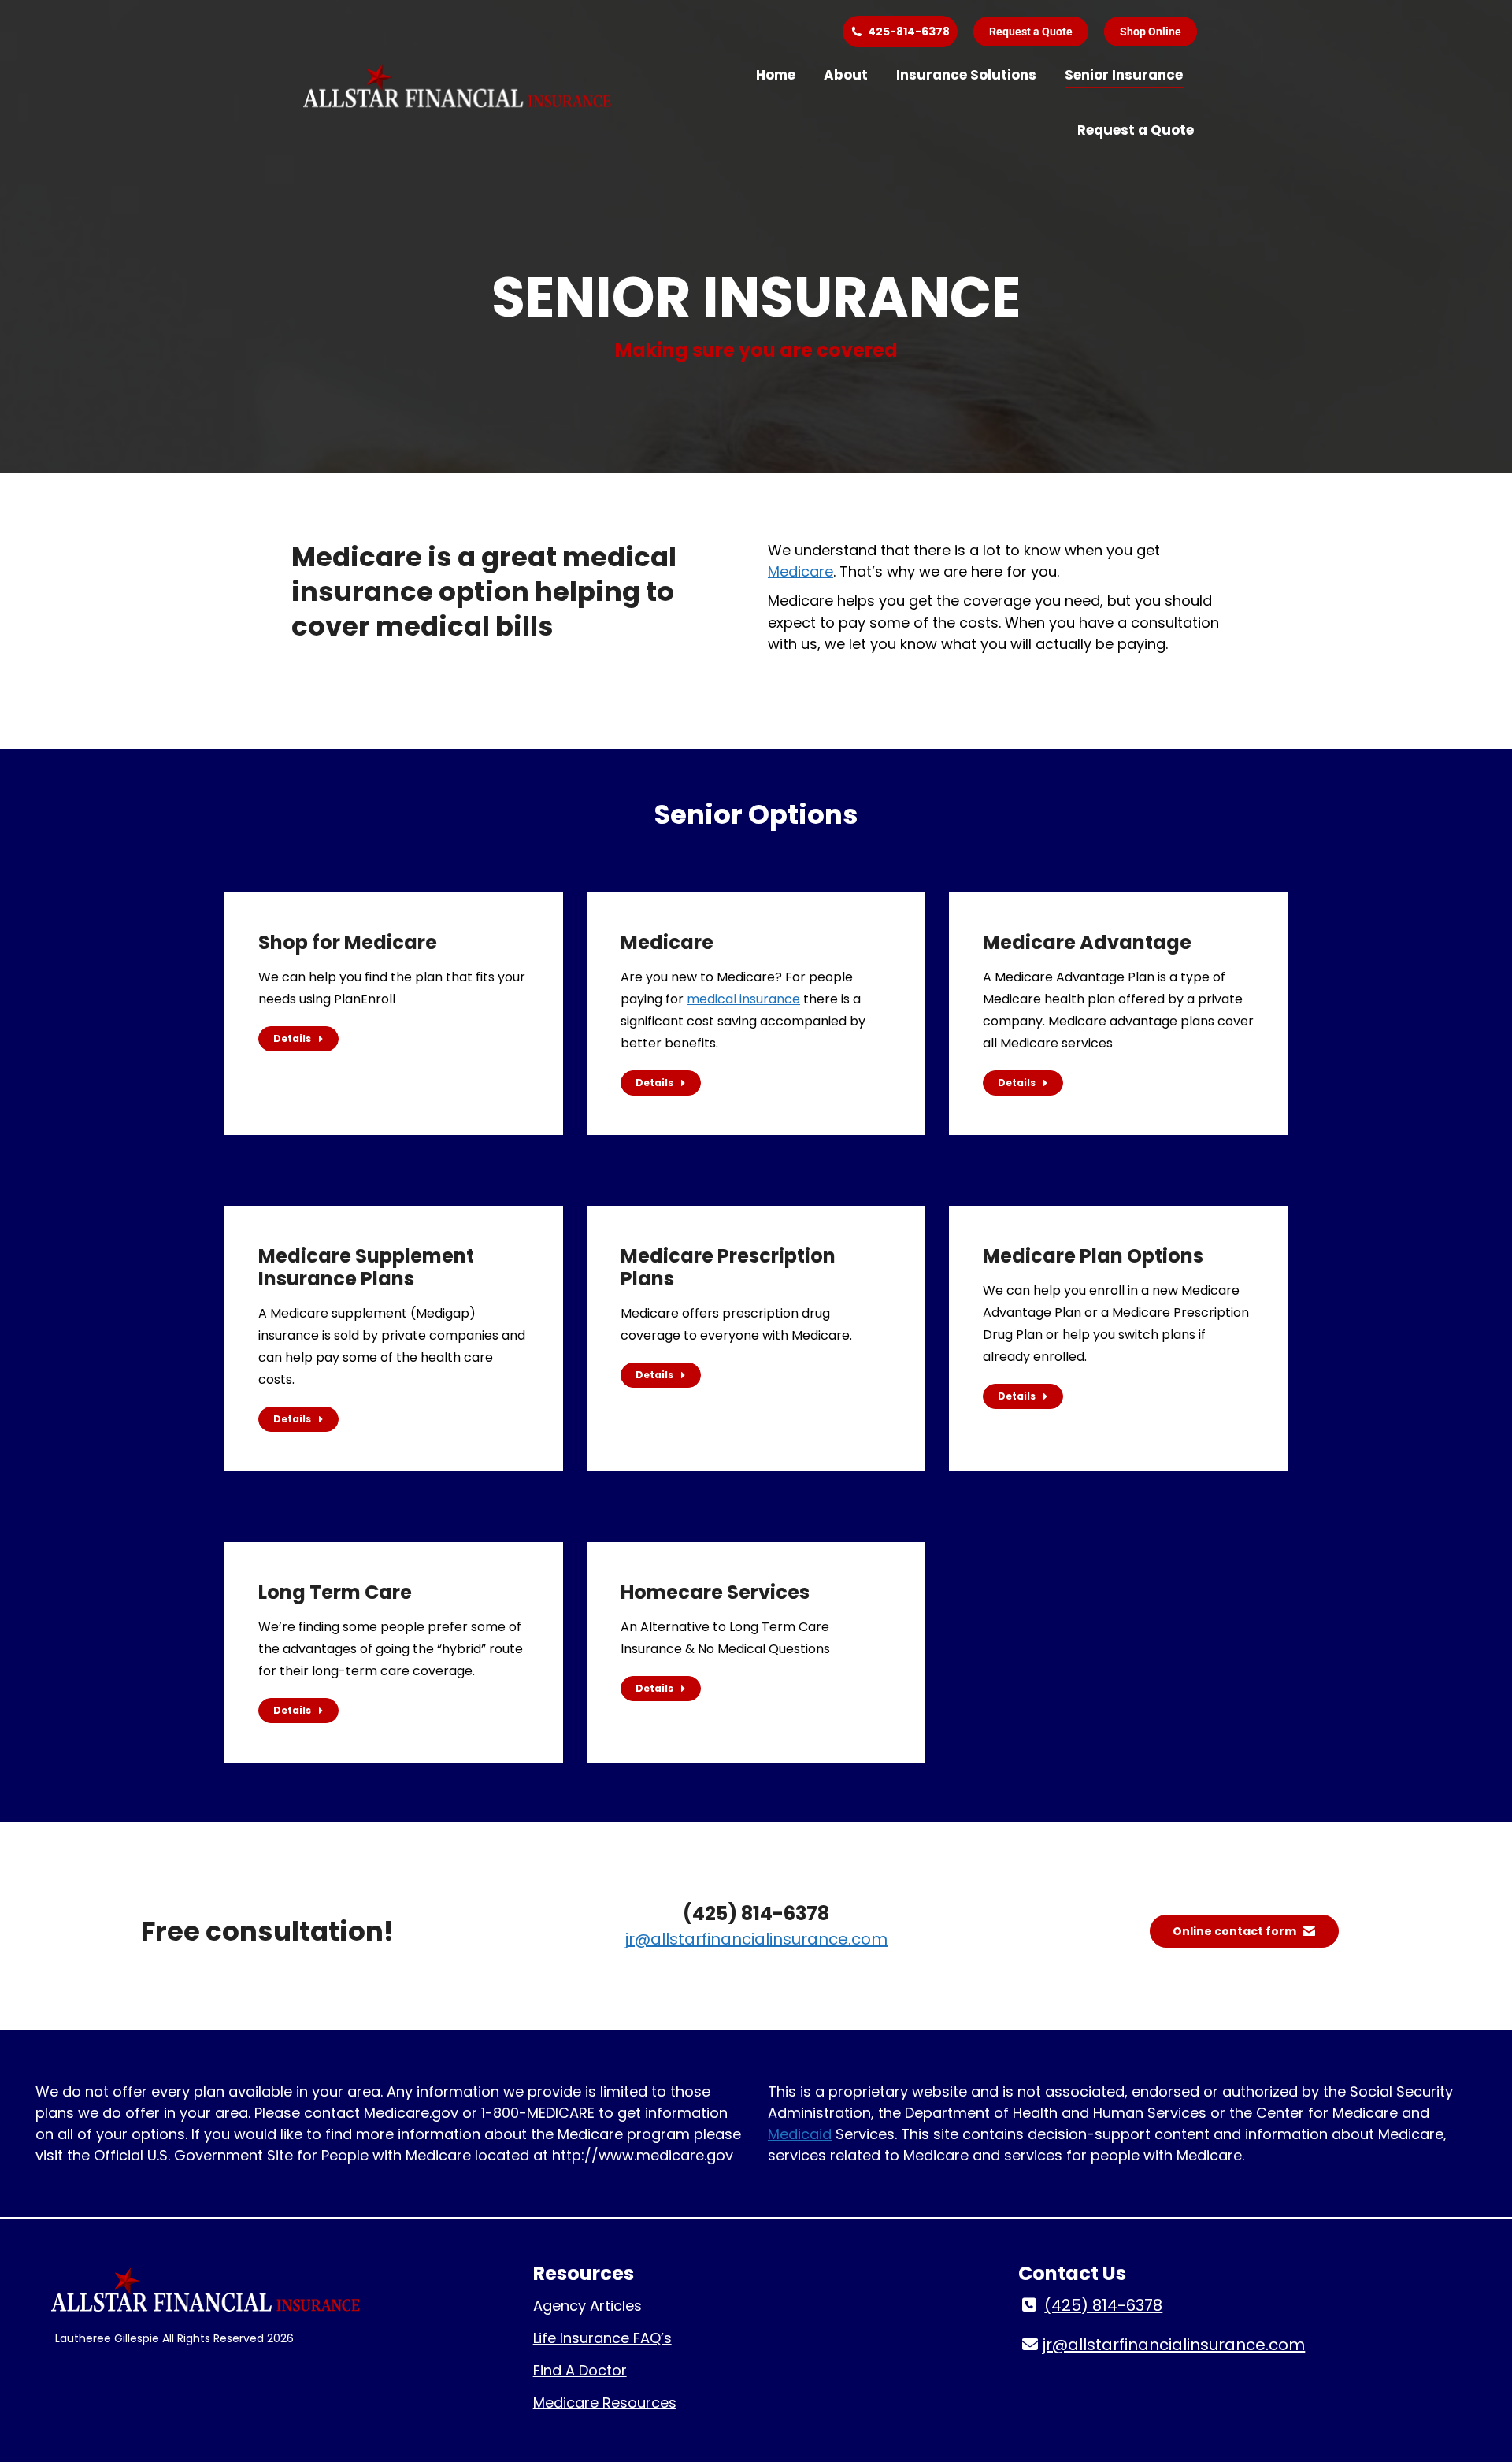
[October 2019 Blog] (1118, 1327)
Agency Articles (587, 2306)
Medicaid (800, 2134)
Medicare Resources (605, 2403)
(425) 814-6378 (1103, 2305)
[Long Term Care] (394, 1652)
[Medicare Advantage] (1118, 1014)
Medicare (800, 571)
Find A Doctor (580, 2370)
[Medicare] (756, 1014)
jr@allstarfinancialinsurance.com (756, 1939)
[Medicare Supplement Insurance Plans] (394, 1339)
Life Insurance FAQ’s (602, 2338)
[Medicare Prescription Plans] (756, 1316)
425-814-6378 (909, 32)
